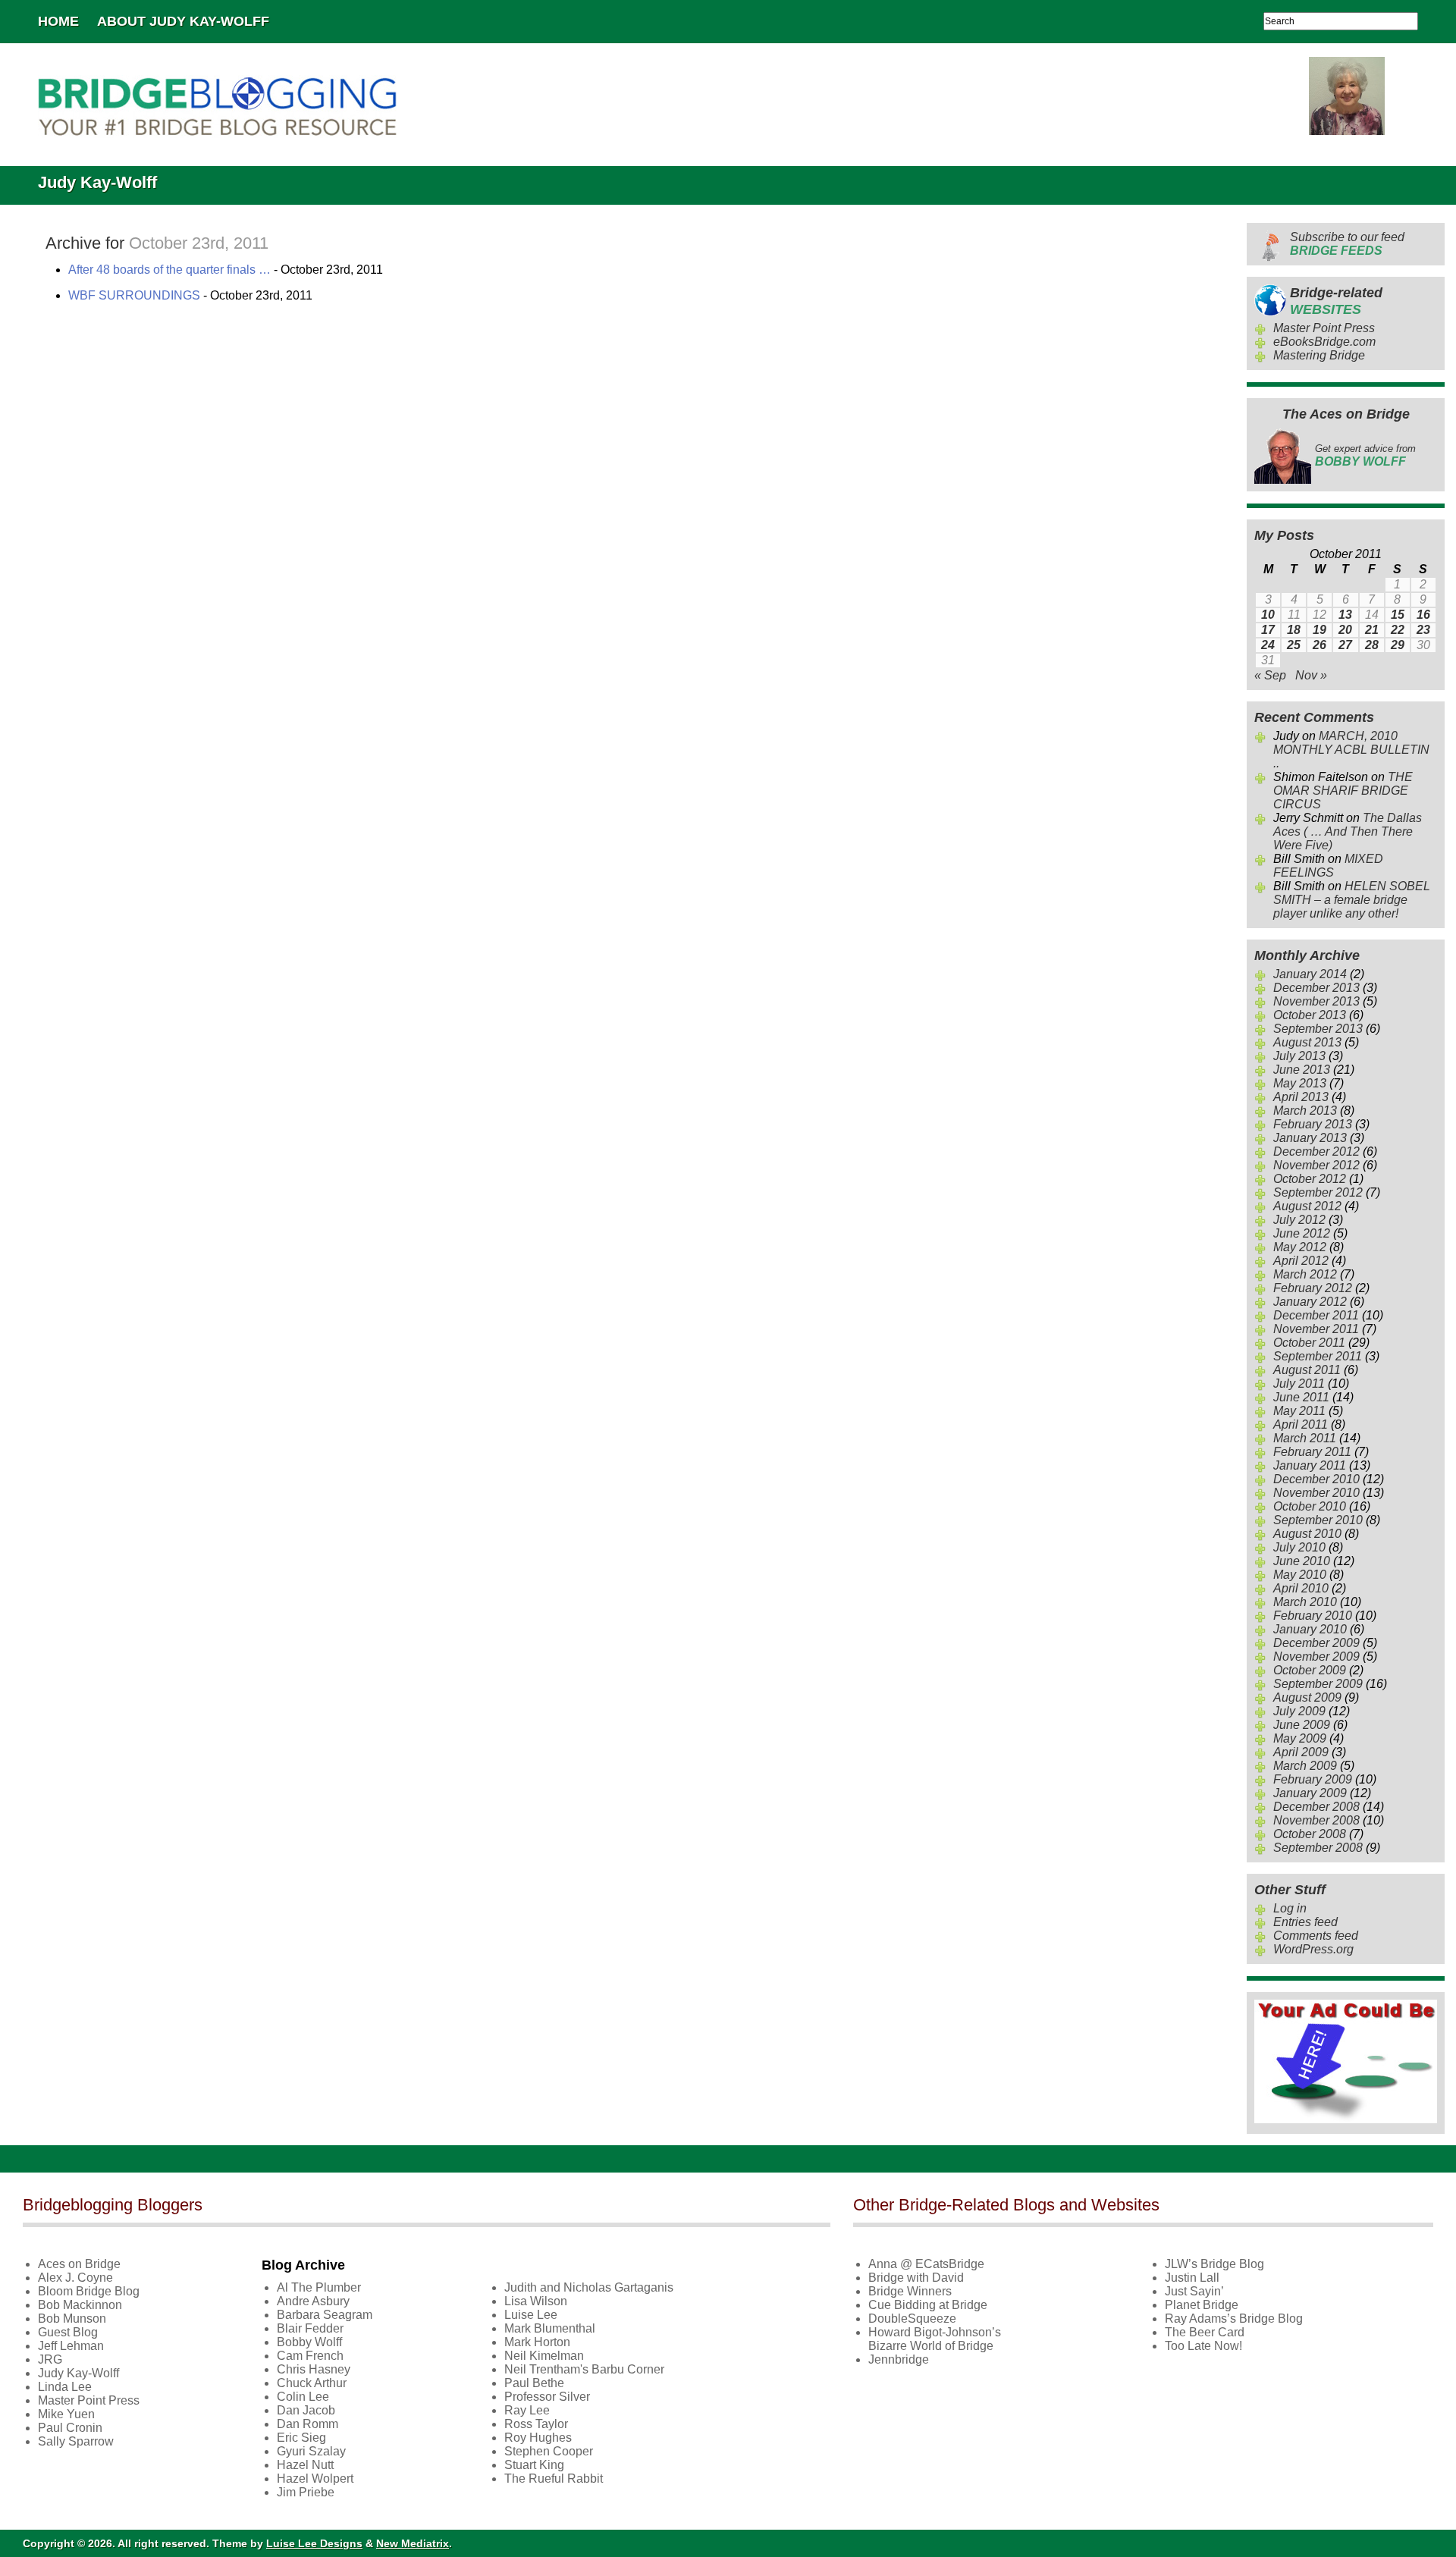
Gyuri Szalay (311, 2451)
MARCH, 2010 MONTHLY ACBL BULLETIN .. (1351, 750)
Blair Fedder (310, 2328)
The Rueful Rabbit (554, 2479)
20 (1345, 630)
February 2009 (1313, 1779)
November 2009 (1316, 1657)
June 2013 (1302, 1070)
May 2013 (1300, 1083)
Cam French (310, 2356)
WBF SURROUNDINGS (134, 295)
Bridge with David (916, 2278)
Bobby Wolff (309, 2342)
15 (1398, 615)
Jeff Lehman (71, 2346)
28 (1372, 645)
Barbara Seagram (325, 2315)
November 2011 (1316, 1329)
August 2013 (1307, 1042)
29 (1398, 645)
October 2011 (1309, 1343)
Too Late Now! (1203, 2346)
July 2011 (1299, 1384)
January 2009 (1310, 1793)
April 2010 (1301, 1588)
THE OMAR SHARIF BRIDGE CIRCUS (1343, 791)
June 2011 (1301, 1397)
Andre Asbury (313, 2301)
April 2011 (1301, 1424)
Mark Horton (537, 2342)
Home (58, 21)
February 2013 (1313, 1124)
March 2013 (1305, 1111)
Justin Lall (1192, 2278)
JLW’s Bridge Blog (1214, 2264)
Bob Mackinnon (80, 2305)
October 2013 (1310, 1015)
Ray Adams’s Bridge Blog (1234, 2319)
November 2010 (1316, 1493)
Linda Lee (65, 2387)
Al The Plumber (319, 2287)
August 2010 (1307, 1534)
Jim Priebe (306, 2492)
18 (1294, 630)
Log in (1290, 1908)
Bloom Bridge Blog (89, 2291)
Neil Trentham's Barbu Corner (584, 2369)
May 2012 (1300, 1247)
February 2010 (1313, 1616)
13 (1345, 615)
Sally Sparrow (76, 2441)
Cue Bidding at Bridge (928, 2305)
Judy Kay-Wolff (78, 2373)
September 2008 (1318, 1848)
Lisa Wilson (536, 2301)
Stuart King (534, 2465)
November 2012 (1316, 1165)
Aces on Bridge (79, 2264)
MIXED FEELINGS (1328, 866)
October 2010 (1310, 1506)
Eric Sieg (301, 2438)
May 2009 (1300, 1738)
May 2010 (1300, 1575)
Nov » (1311, 675)
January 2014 (1310, 974)
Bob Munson (72, 2319)
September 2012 (1318, 1192)
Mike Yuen (66, 2414)
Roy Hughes (538, 2438)
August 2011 (1307, 1370)
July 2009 (1299, 1711)
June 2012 (1302, 1233)
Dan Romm (308, 2424)
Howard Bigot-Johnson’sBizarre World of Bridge (935, 2339)
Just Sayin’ (1194, 2291)
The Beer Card (1205, 2332)
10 (1268, 615)
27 (1345, 645)
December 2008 (1316, 1807)
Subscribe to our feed (1347, 244)
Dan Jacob (306, 2410)
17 (1268, 630)
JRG (50, 2359)
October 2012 (1310, 1179)
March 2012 (1305, 1274)
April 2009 (1301, 1752)
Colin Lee (303, 2397)
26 (1319, 645)
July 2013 (1299, 1056)
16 (1423, 615)
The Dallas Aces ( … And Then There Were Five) (1348, 831)
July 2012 (1299, 1220)
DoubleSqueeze (912, 2319)
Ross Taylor (536, 2424)
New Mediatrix (413, 2543)
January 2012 (1310, 1302)
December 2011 (1316, 1315)
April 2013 (1301, 1097)
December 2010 (1316, 1479)
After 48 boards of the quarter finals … (169, 270)
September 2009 (1318, 1684)
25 (1294, 645)
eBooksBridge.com (1324, 342)
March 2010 (1305, 1602)
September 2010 (1318, 1520)
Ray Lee (527, 2410)
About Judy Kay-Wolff (183, 21)
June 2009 (1302, 1725)
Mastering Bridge (1319, 355)
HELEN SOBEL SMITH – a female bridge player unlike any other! (1352, 900)
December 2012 (1316, 1151)
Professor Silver (547, 2397)
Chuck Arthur (312, 2383)
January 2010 (1310, 1629)
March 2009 (1305, 1766)
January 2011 (1310, 1465)
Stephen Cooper (549, 2451)
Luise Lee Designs (314, 2543)
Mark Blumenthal (550, 2328)
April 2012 (1301, 1261)
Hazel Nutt (305, 2465)
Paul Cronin (70, 2428)
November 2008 (1316, 1820)
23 (1423, 630)
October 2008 (1310, 1834)
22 (1398, 630)
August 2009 (1307, 1697)
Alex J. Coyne (75, 2278)
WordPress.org (1313, 1949)
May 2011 (1299, 1411)
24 (1268, 645)
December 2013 (1316, 988)
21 (1372, 630)
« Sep (1270, 675)
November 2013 (1316, 1001)
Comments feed (1316, 1936)
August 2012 (1307, 1206)
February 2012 (1313, 1288)
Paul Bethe (534, 2383)
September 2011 (1318, 1356)
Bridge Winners (910, 2291)
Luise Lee (531, 2315)
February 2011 (1312, 1452)
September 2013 (1318, 1029)
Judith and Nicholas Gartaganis (589, 2287)
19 (1319, 630)
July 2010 (1299, 1547)
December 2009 (1316, 1643)
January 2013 (1310, 1138)
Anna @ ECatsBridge (926, 2264)
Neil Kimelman (544, 2356)
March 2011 (1305, 1438)
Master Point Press (1324, 328)
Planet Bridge (1202, 2305)
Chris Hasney (314, 2369)
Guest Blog (68, 2332)
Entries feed (1305, 1922)
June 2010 (1302, 1561)
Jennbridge (899, 2359)
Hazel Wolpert (315, 2479)
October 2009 (1310, 1670)
